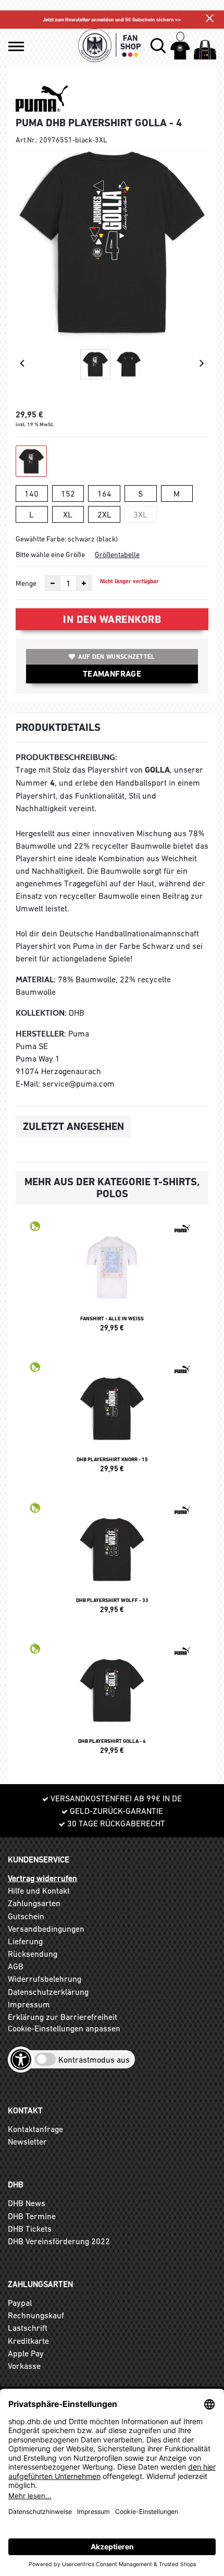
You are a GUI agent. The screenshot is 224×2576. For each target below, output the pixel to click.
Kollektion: (41, 1013)
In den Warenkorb (112, 619)
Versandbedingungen (46, 1929)
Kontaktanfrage (35, 2129)
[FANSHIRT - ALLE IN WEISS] (112, 1281)
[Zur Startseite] (110, 45)
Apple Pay (26, 2353)
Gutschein (26, 1916)
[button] (16, 46)
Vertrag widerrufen (42, 1878)
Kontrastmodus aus (94, 2060)
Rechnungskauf (36, 2315)
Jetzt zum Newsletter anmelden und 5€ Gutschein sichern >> (112, 20)
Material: (36, 979)
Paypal (20, 2303)
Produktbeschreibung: (66, 757)
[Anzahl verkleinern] (53, 583)
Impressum (29, 2004)
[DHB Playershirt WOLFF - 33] (112, 1562)
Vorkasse (24, 2366)
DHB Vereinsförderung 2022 (59, 2241)
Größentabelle (117, 555)
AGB (16, 1966)
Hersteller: (41, 1034)
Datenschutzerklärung (48, 1992)
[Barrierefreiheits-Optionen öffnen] (21, 2060)
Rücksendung (33, 1954)
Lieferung (25, 1941)
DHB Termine (32, 2216)
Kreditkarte (28, 2341)
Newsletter (27, 2141)
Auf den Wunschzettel (117, 657)
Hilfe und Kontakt (39, 1891)
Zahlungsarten (34, 1903)
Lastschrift (28, 2328)
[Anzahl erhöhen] (84, 583)
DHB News (27, 2203)
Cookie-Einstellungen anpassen (64, 2028)
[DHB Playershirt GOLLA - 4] (112, 1703)
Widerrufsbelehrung (45, 1979)
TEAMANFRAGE (112, 674)
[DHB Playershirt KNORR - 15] (112, 1422)
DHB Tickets (30, 2229)
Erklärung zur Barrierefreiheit (63, 2017)
